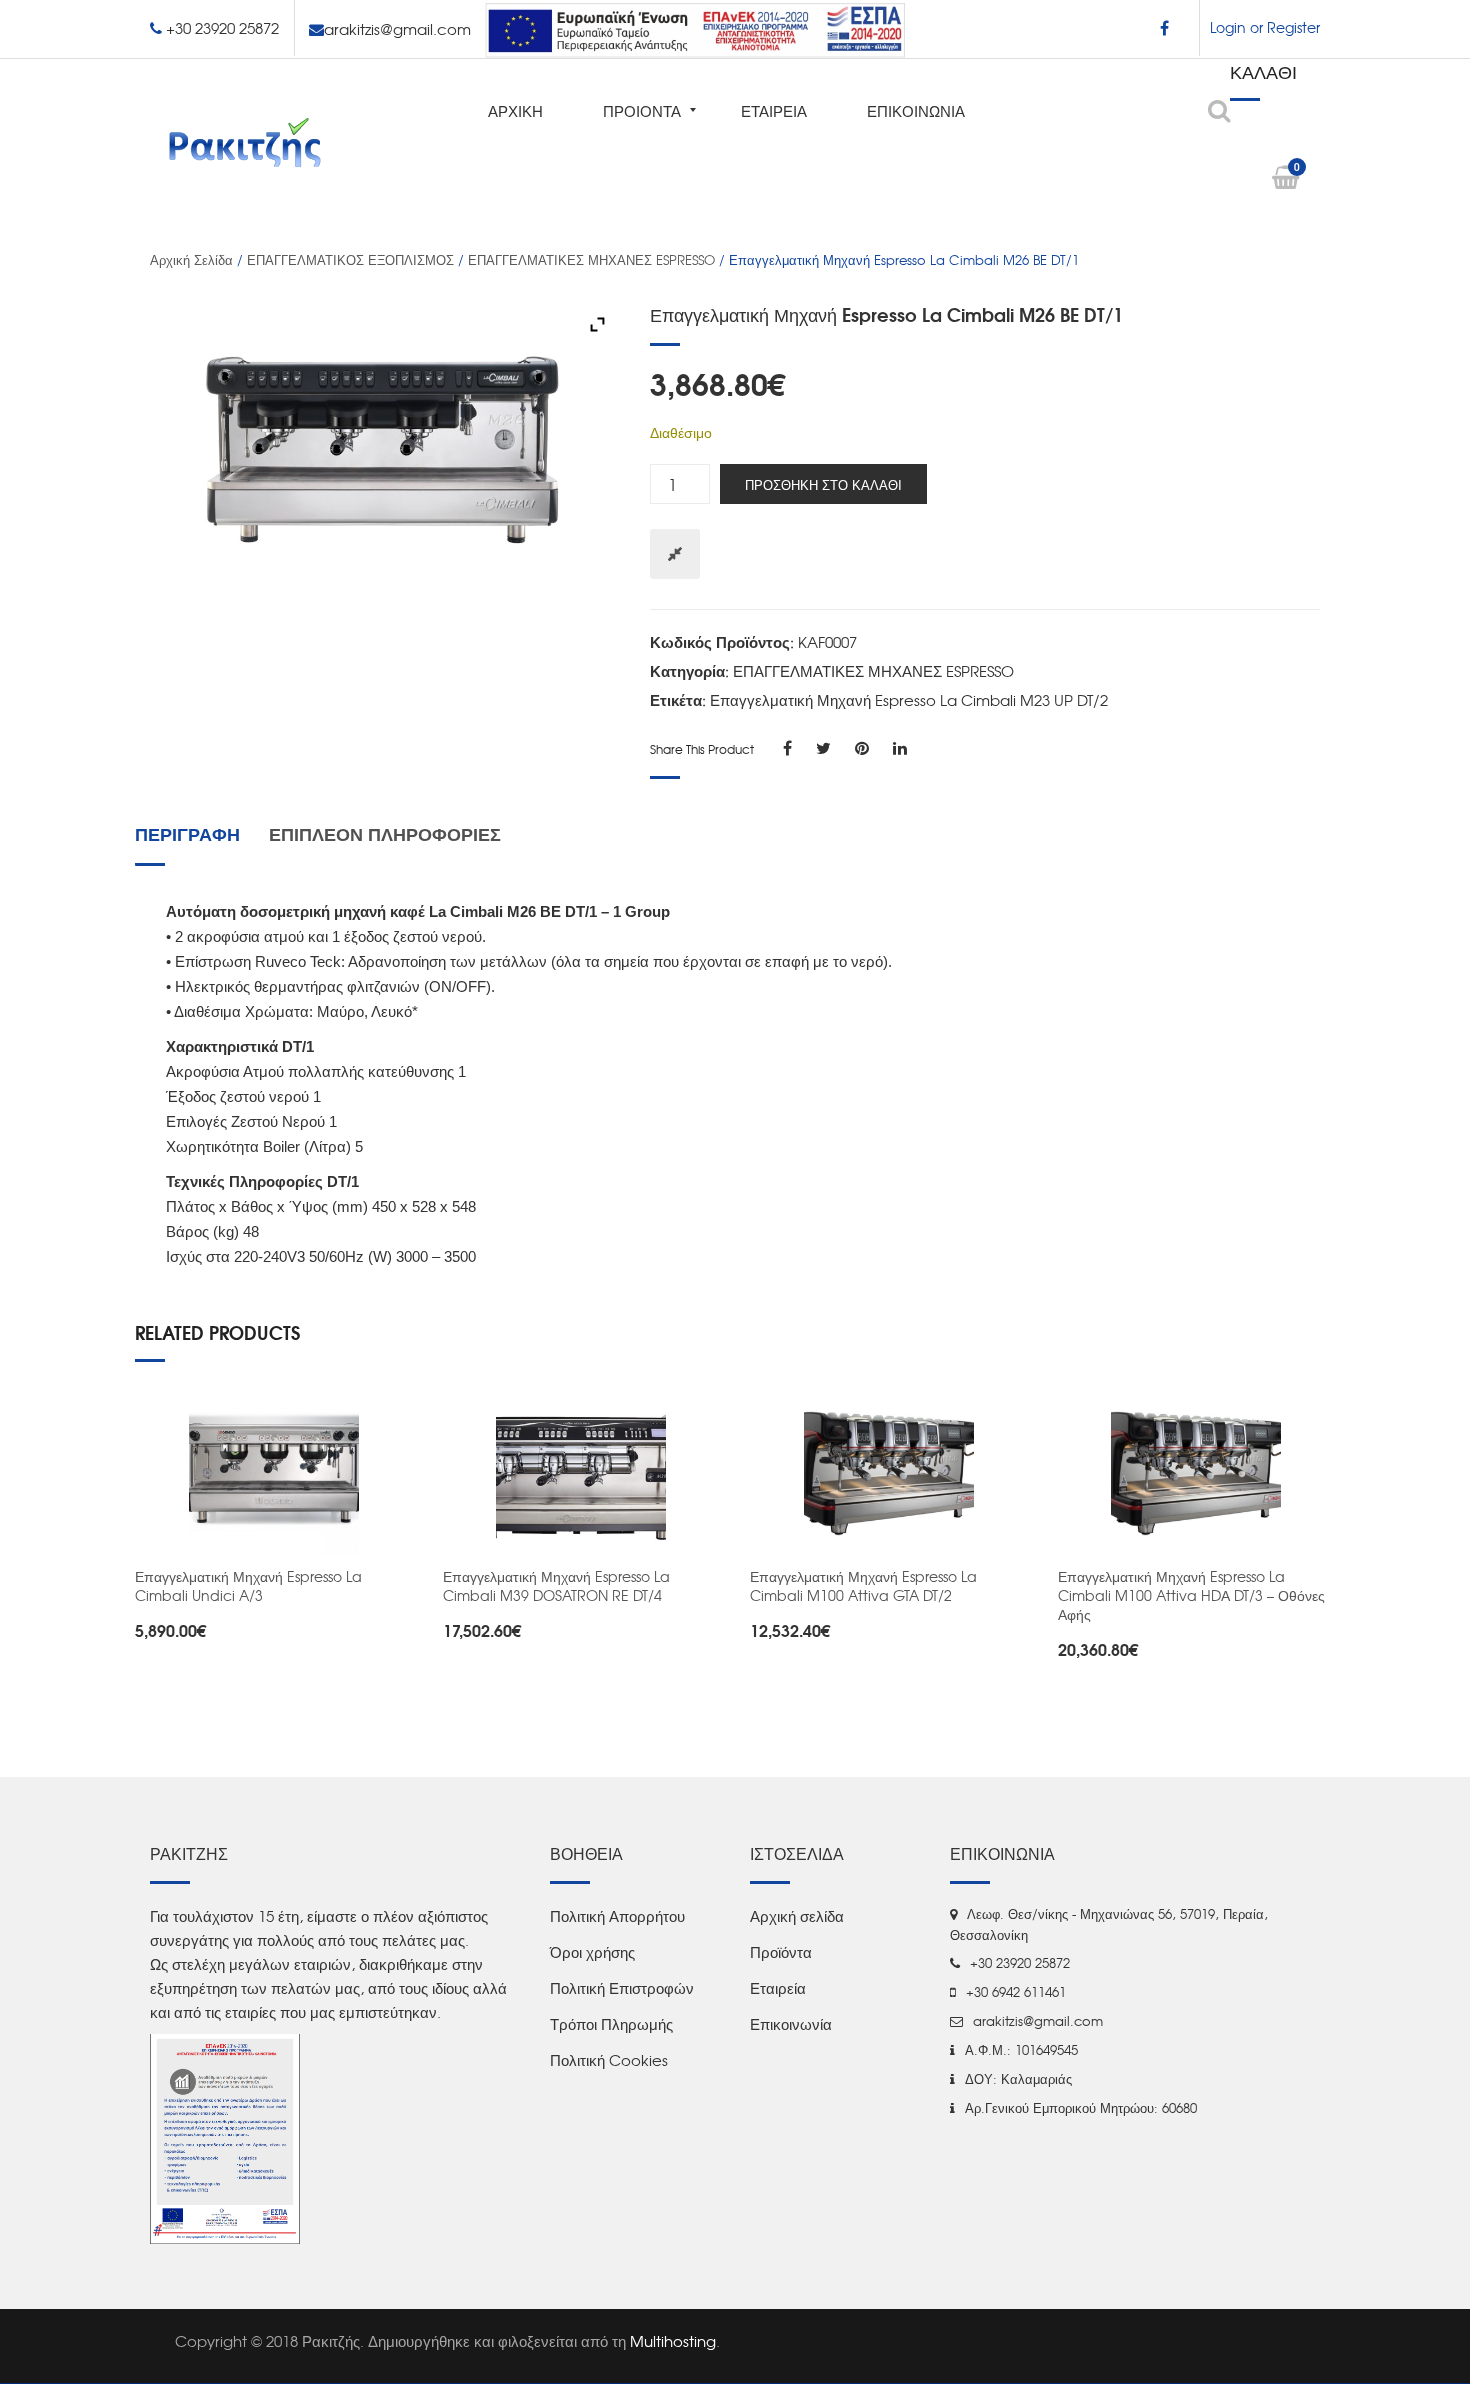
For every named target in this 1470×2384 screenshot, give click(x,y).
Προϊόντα (781, 1952)
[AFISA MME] (225, 2137)
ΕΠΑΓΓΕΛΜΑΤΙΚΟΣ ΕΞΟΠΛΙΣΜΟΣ (350, 259)
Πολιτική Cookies (609, 2060)
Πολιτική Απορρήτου (617, 1916)
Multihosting (673, 2341)
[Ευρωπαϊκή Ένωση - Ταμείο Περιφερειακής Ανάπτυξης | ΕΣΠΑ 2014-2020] (695, 27)
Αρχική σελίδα (191, 259)
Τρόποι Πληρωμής (611, 2024)
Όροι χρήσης (592, 1952)
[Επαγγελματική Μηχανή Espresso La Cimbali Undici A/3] (274, 1472)
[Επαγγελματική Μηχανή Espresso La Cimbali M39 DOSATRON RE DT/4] (582, 1472)
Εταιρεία (778, 1988)
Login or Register (1265, 27)
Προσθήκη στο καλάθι (823, 484)
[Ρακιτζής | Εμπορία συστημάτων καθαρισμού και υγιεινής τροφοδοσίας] (245, 141)
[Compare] (675, 554)
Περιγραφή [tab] (187, 833)
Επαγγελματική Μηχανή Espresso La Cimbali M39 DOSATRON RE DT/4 (556, 1585)
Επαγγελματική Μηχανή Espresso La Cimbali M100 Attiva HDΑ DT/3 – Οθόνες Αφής (1191, 1595)
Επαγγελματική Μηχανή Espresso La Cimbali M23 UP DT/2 (909, 700)
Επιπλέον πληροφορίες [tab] (385, 833)
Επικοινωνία (791, 2024)
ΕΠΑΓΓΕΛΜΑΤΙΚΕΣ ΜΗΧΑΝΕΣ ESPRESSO (591, 259)
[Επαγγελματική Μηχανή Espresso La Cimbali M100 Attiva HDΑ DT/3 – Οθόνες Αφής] (1197, 1472)
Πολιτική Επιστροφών (622, 1988)
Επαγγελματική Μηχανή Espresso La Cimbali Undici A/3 (248, 1585)
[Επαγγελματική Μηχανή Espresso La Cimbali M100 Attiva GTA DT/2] (889, 1472)
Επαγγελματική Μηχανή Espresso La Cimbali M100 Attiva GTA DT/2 (863, 1585)
